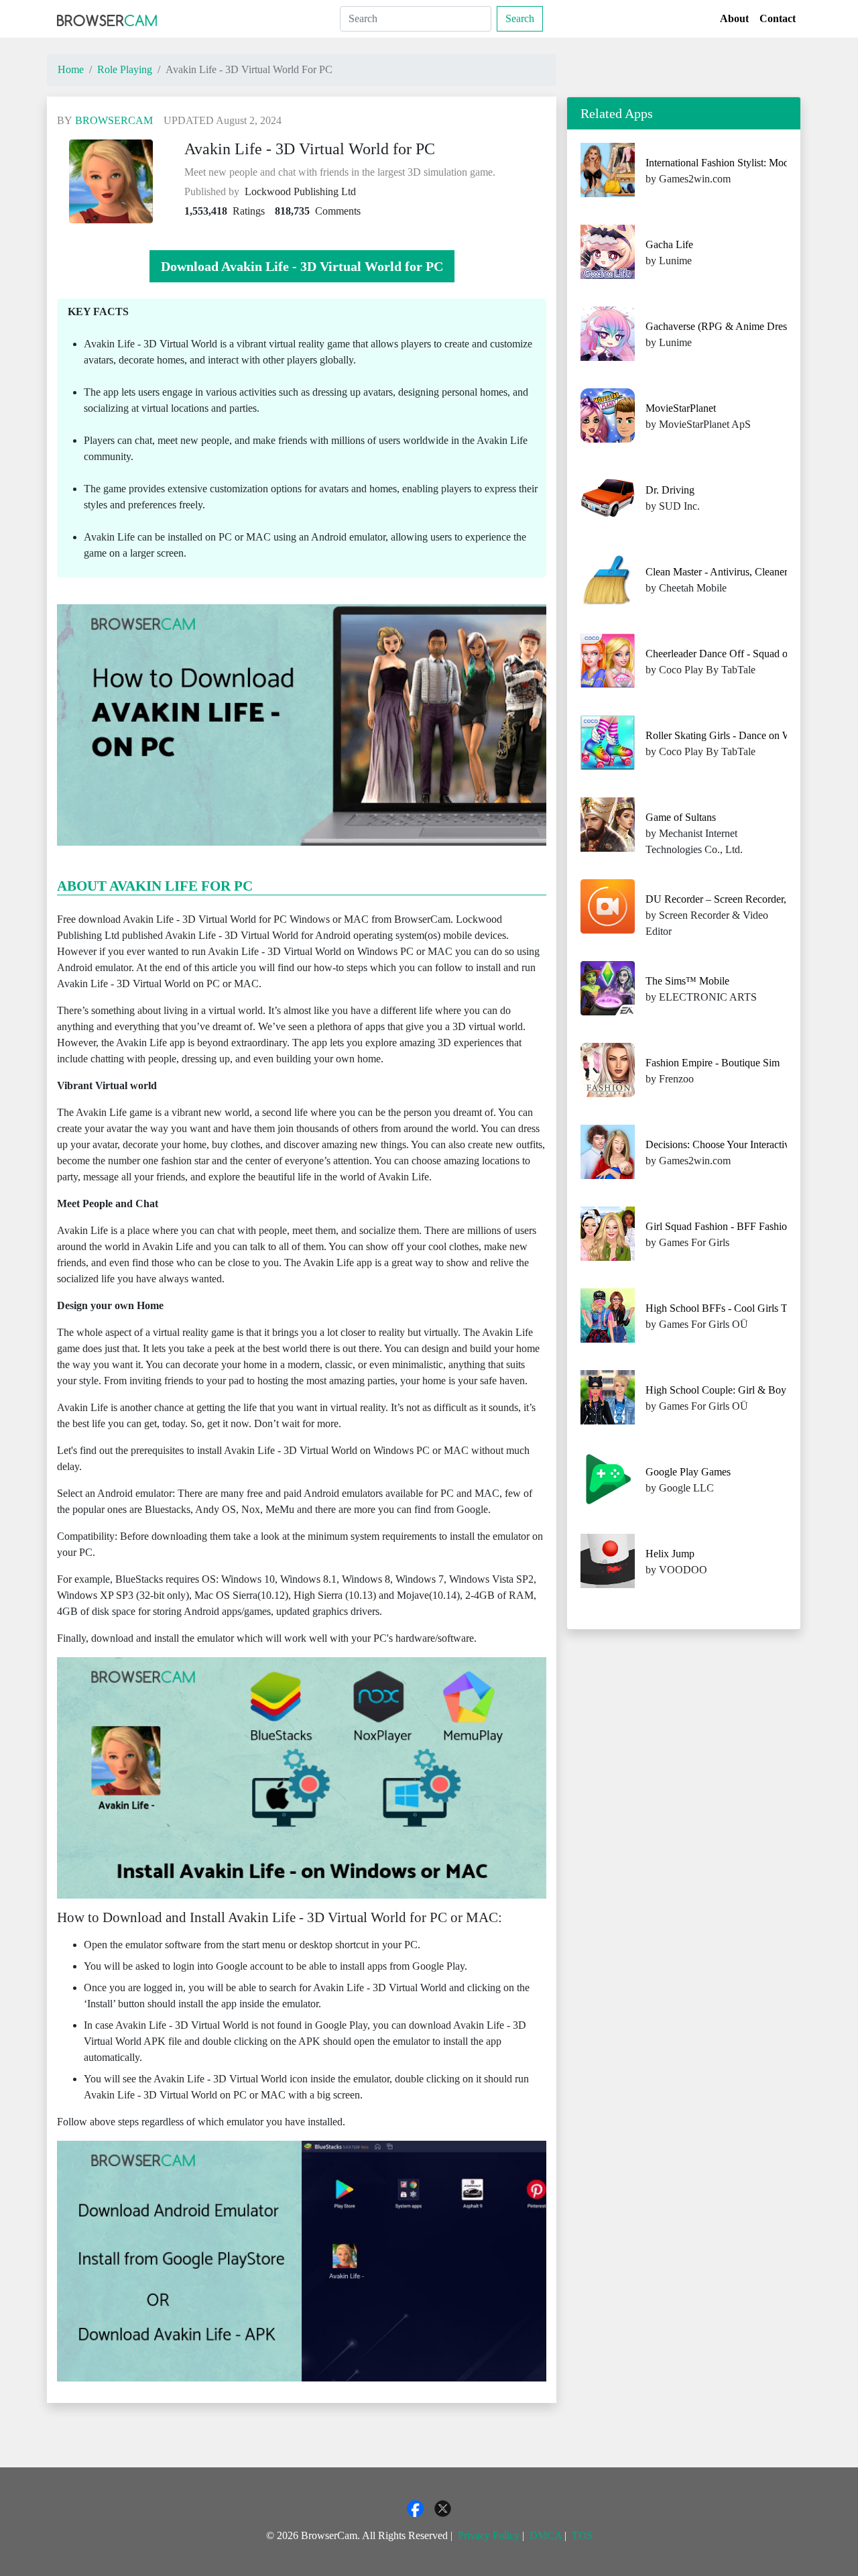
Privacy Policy (489, 2535)
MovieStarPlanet (681, 408)
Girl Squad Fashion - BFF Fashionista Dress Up (747, 1226)
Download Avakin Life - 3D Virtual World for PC (302, 266)
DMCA (546, 2535)
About (734, 18)
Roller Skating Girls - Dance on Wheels (730, 735)
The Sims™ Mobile (687, 981)
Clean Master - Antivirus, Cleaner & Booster (740, 572)
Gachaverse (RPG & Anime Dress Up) (728, 326)
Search (520, 18)
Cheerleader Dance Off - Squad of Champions (744, 654)
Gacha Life (669, 244)
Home (71, 69)
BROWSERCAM (114, 120)
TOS (582, 2535)
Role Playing (125, 69)
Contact (778, 18)
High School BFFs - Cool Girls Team (725, 1308)
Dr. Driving (670, 490)
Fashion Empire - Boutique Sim (713, 1063)
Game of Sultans (681, 817)
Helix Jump (670, 1554)
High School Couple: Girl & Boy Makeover (739, 1390)
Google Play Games (688, 1472)
